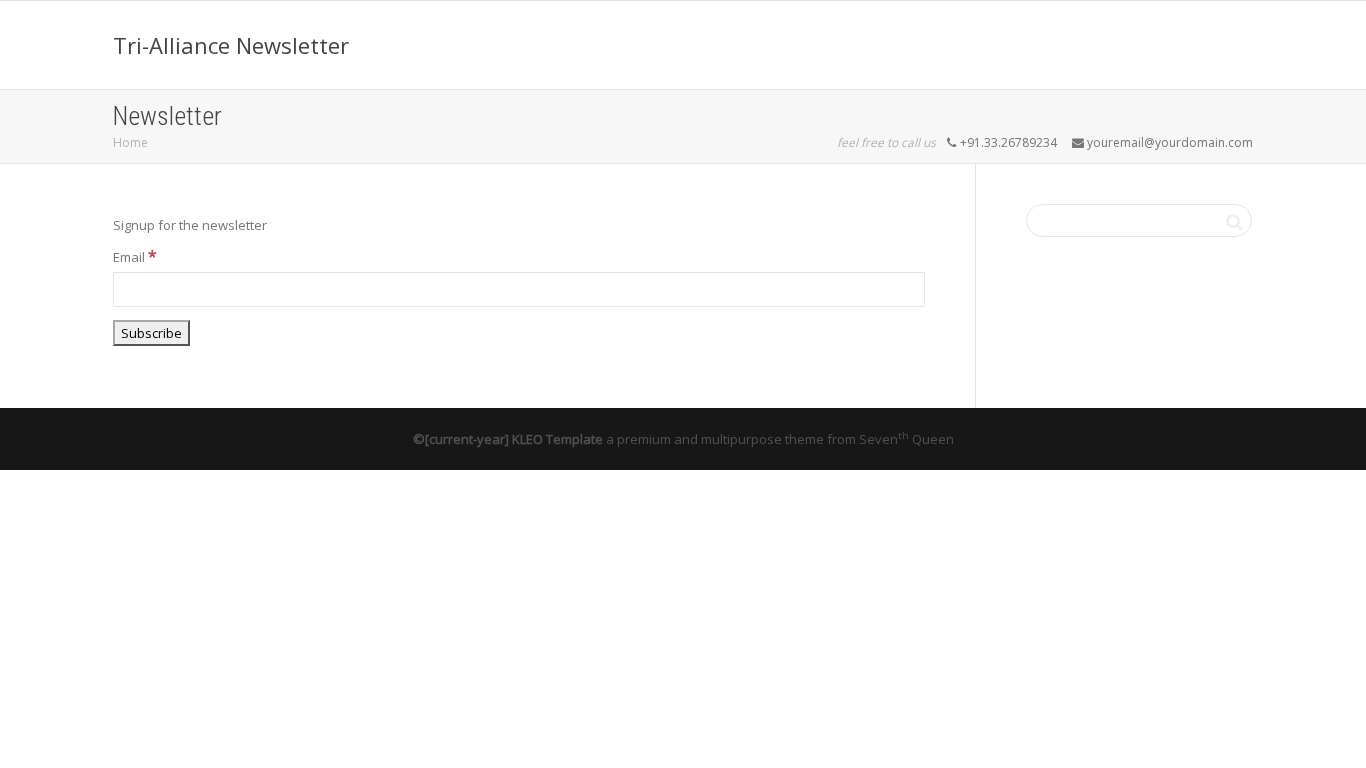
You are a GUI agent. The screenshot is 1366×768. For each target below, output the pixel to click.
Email (135, 256)
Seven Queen (906, 439)
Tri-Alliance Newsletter (231, 45)
